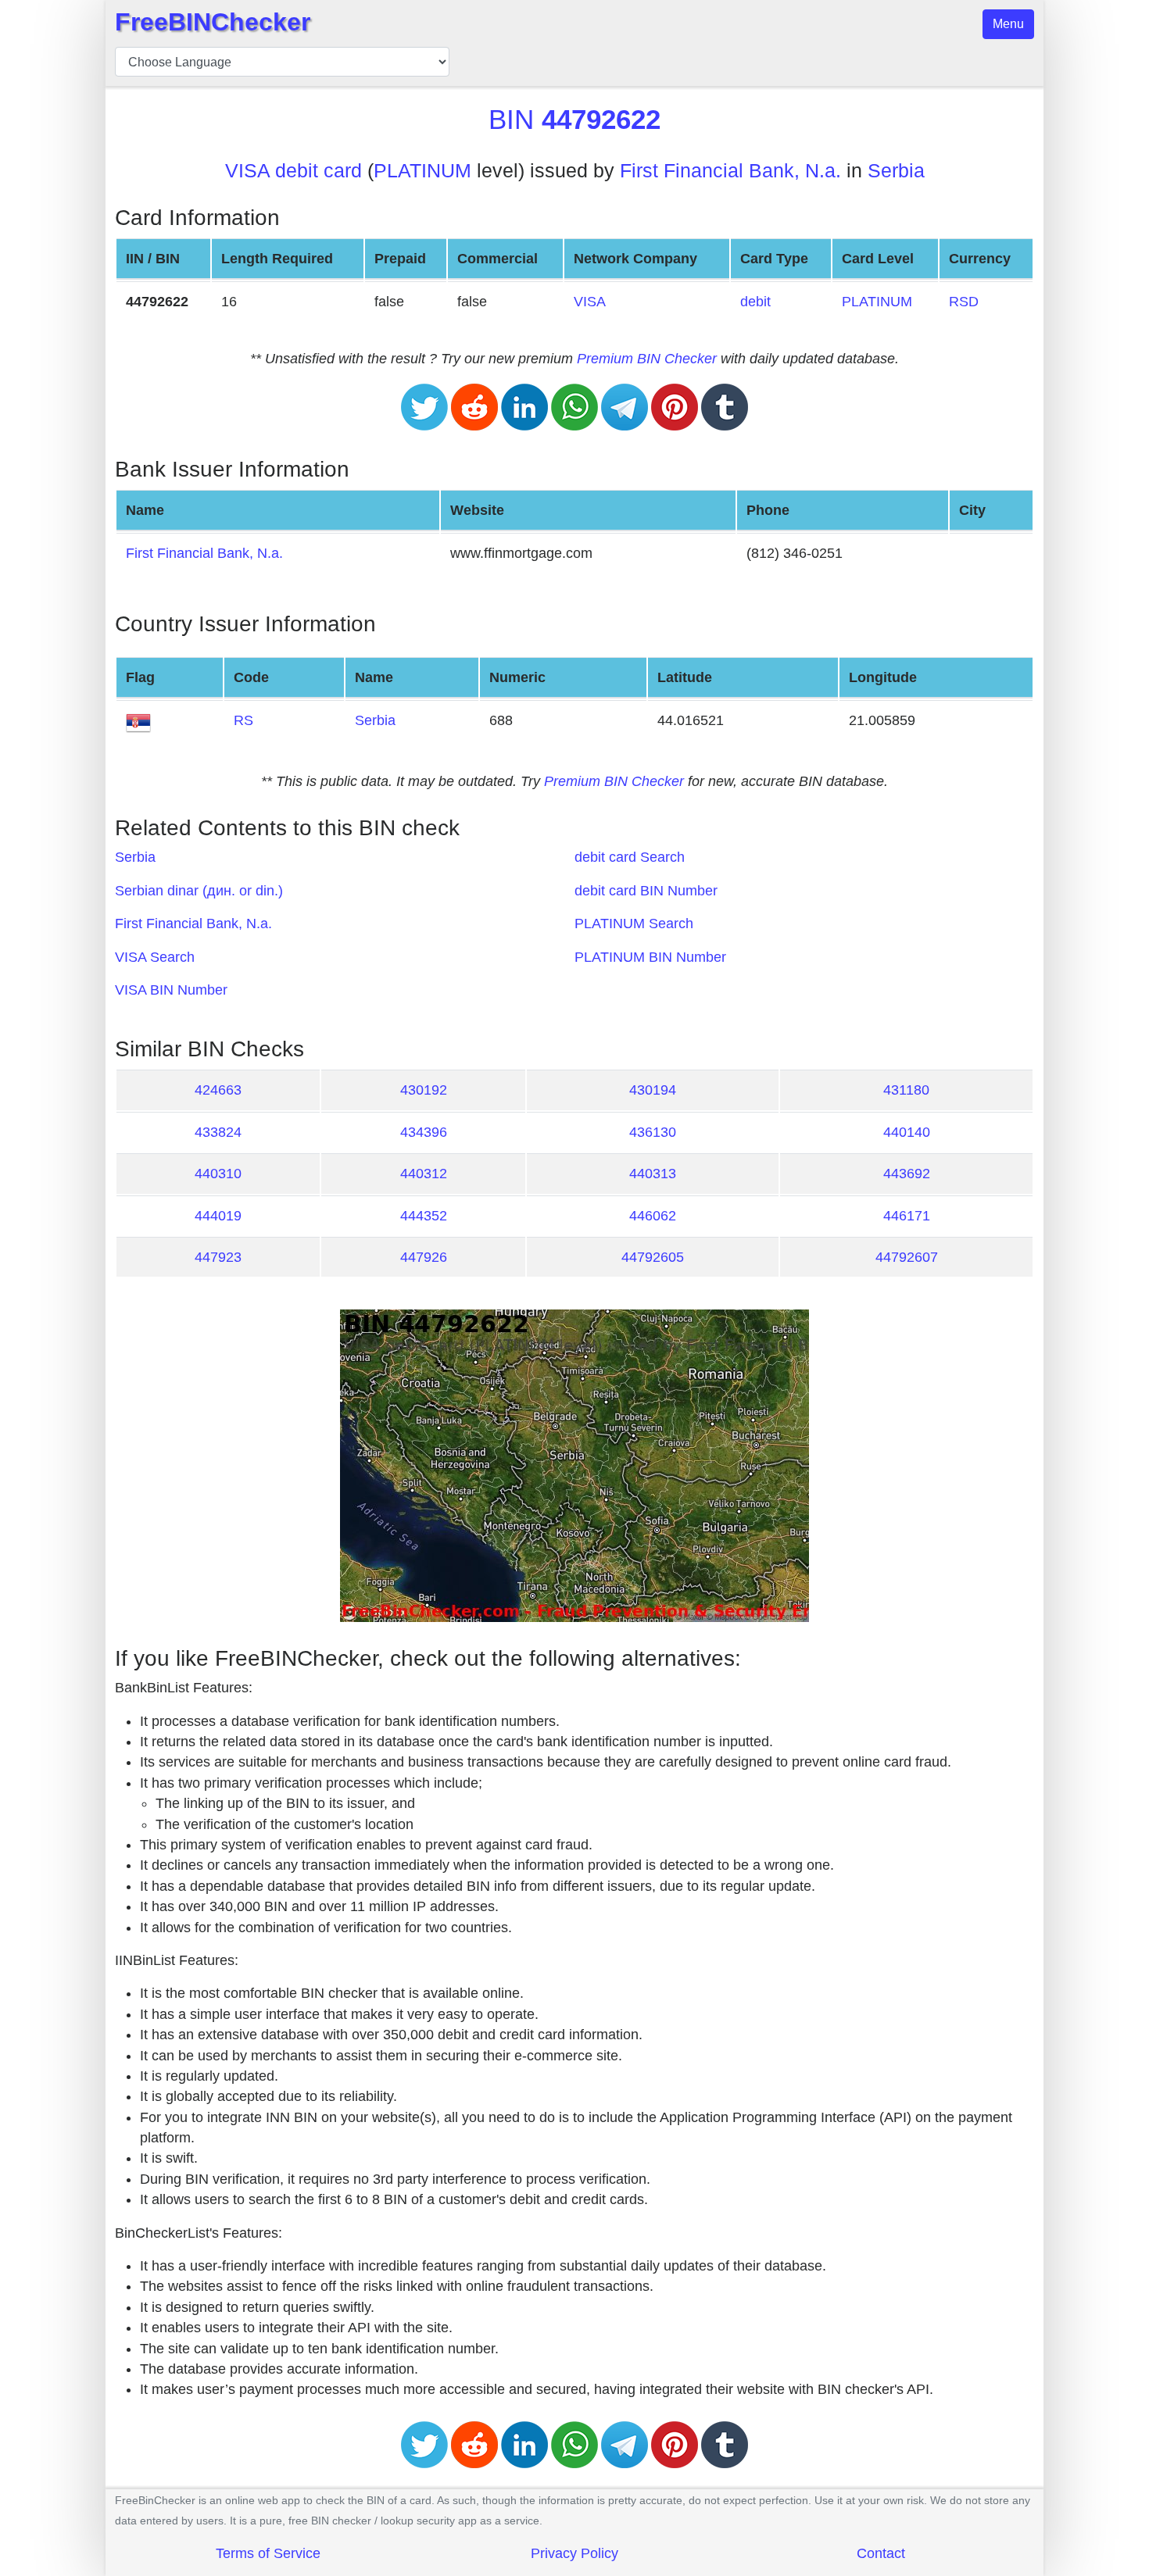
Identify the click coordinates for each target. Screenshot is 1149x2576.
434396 (424, 1132)
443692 (907, 1174)
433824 (218, 1132)
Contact (881, 2553)
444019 (218, 1216)
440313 (653, 1174)
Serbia (896, 171)
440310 (218, 1174)
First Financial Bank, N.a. (730, 171)
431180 (906, 1090)
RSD (964, 302)
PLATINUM (422, 171)
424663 (218, 1090)
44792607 (907, 1257)
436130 (653, 1132)
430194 (653, 1090)
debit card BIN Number (646, 891)
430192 (424, 1090)
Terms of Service (268, 2553)
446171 (907, 1216)
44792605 (653, 1257)
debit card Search (630, 857)
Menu (1008, 24)
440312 (424, 1174)
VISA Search (155, 957)
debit (755, 302)
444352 (424, 1216)
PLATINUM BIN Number (650, 957)
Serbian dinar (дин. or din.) (199, 891)
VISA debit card (294, 171)
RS (243, 720)
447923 (218, 1257)
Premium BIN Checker (647, 359)
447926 (424, 1257)
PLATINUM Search (634, 924)
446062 (653, 1216)
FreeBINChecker (213, 22)
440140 (907, 1132)
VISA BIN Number (171, 990)
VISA (590, 302)
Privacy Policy (574, 2553)
